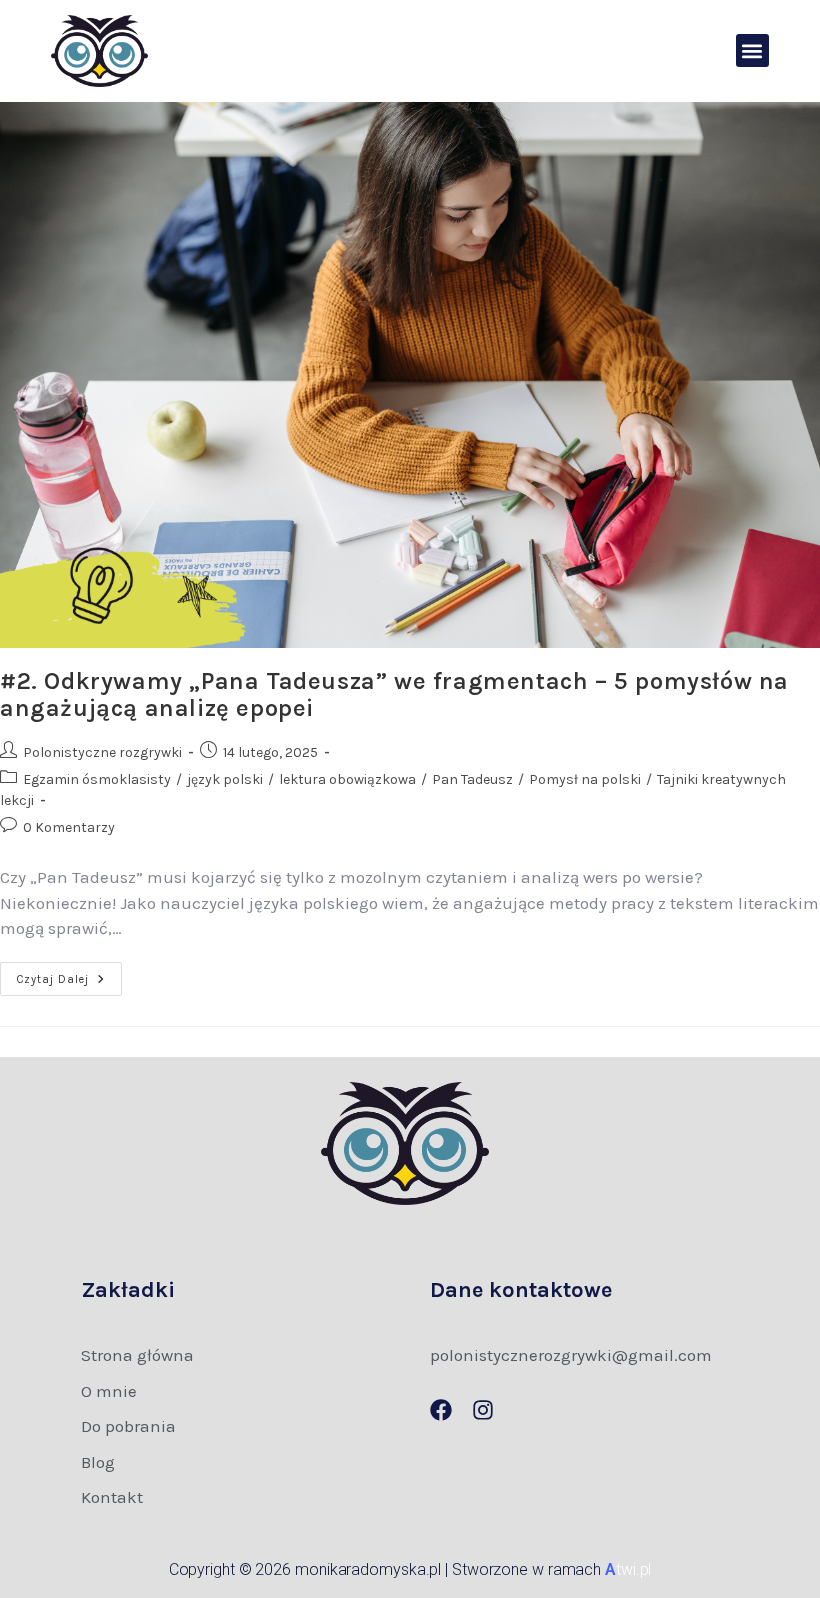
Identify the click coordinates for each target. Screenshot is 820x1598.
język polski (225, 779)
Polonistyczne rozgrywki (102, 752)
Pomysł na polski (585, 779)
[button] (752, 50)
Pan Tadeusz (472, 779)
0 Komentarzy (69, 827)
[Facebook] (441, 1410)
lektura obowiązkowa (347, 779)
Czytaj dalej (69, 974)
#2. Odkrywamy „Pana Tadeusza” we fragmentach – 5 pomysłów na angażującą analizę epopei (394, 694)
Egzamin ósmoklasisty (97, 779)
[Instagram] (483, 1410)
